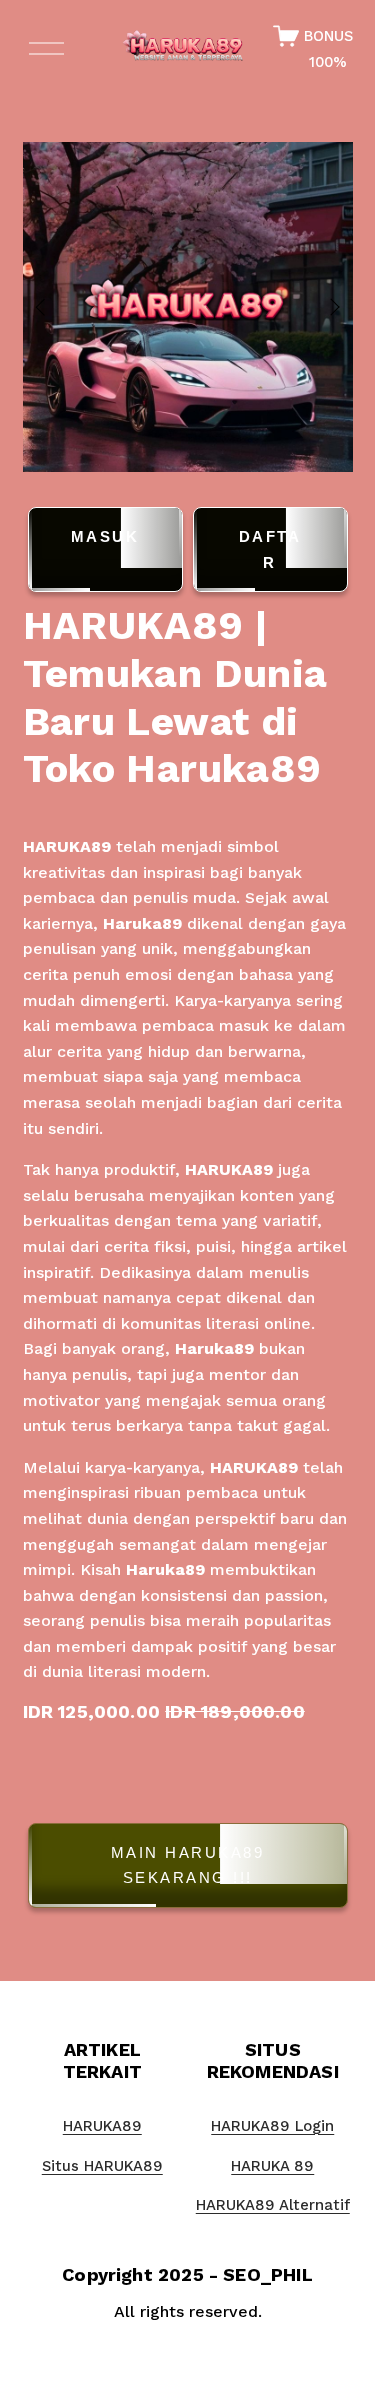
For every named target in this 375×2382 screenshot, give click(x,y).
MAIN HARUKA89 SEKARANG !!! (188, 1865)
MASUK (105, 536)
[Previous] (53, 307)
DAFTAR (270, 549)
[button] (188, 1869)
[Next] (322, 307)
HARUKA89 (67, 846)
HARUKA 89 (272, 2166)
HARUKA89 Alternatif (273, 2205)
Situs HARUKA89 (102, 2166)
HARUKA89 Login (272, 2126)
